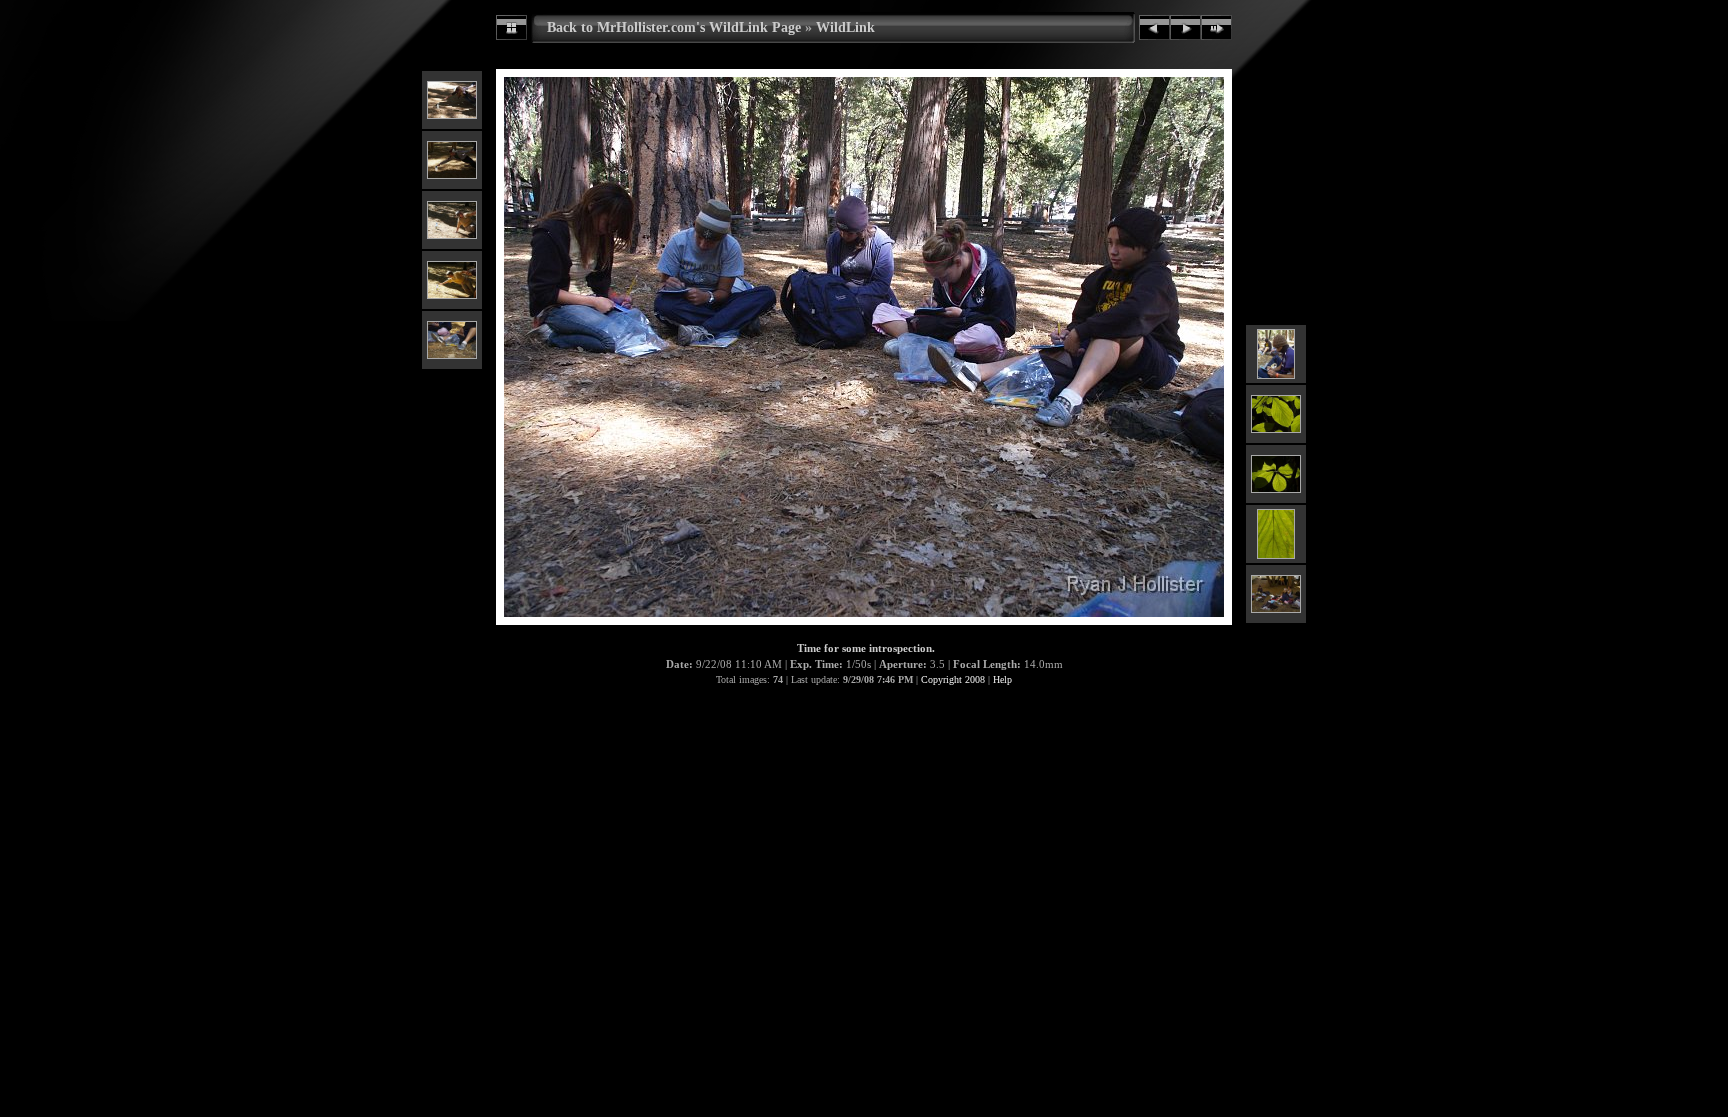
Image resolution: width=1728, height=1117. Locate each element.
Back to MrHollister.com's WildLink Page (674, 27)
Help (1002, 679)
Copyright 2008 (953, 679)
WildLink (845, 27)
